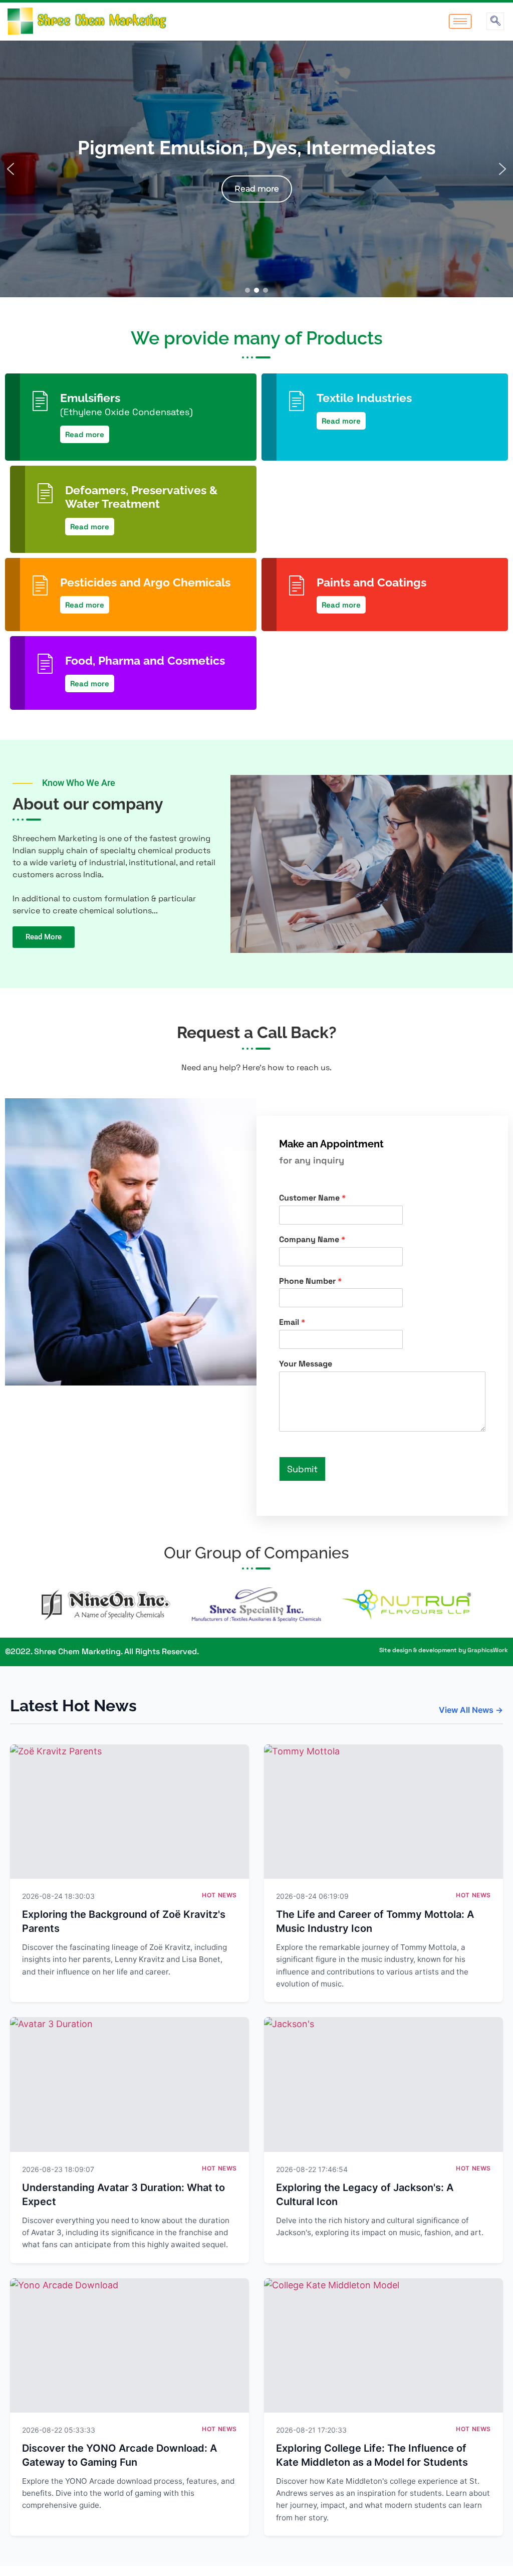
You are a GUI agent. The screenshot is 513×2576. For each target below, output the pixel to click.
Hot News (219, 1895)
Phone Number (310, 1281)
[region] (256, 169)
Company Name (312, 1240)
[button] (11, 169)
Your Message (306, 1364)
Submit (302, 1469)
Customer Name (312, 1198)
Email (292, 1322)
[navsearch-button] (495, 21)
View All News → (471, 1710)
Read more (85, 434)
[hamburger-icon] (460, 21)
